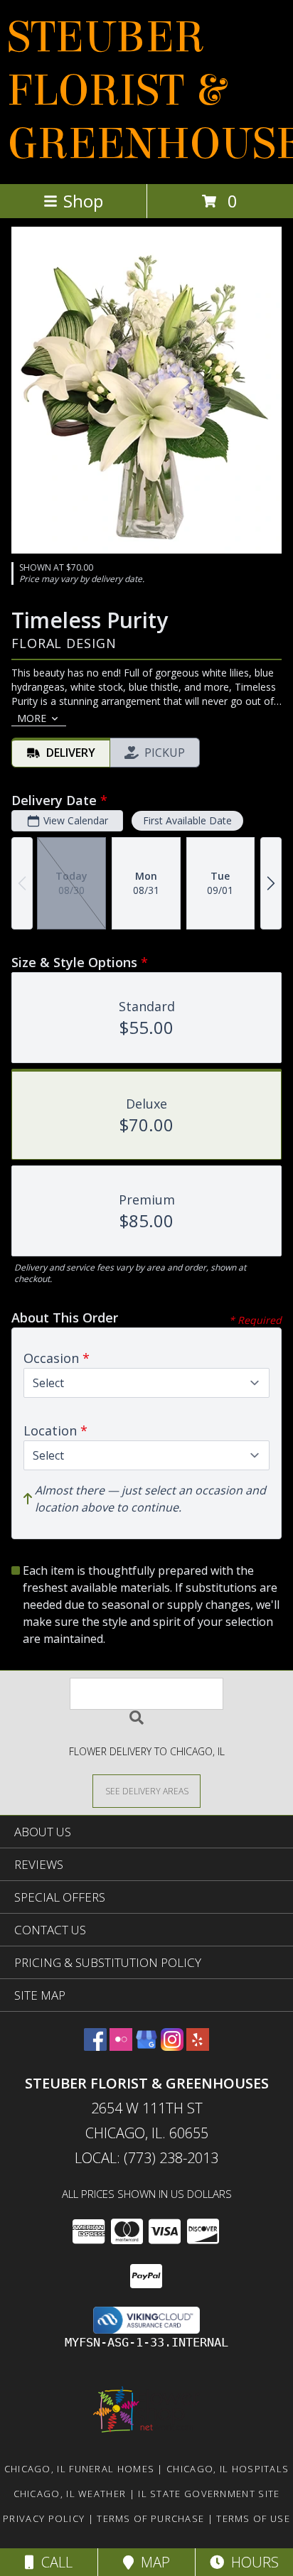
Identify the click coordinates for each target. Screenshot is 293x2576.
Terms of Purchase (150, 2518)
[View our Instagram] (172, 2046)
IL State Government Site (209, 2494)
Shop (83, 201)
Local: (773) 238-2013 (146, 2158)
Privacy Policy (44, 2518)
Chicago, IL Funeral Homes (80, 2469)
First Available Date (187, 820)
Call (53, 2562)
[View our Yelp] (198, 2046)
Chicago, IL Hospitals (228, 2469)
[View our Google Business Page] (146, 2046)
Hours (251, 2562)
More (32, 718)
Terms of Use (253, 2518)
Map (152, 2562)
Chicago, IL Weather (70, 2494)
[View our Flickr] (121, 2046)
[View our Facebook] (95, 2046)
